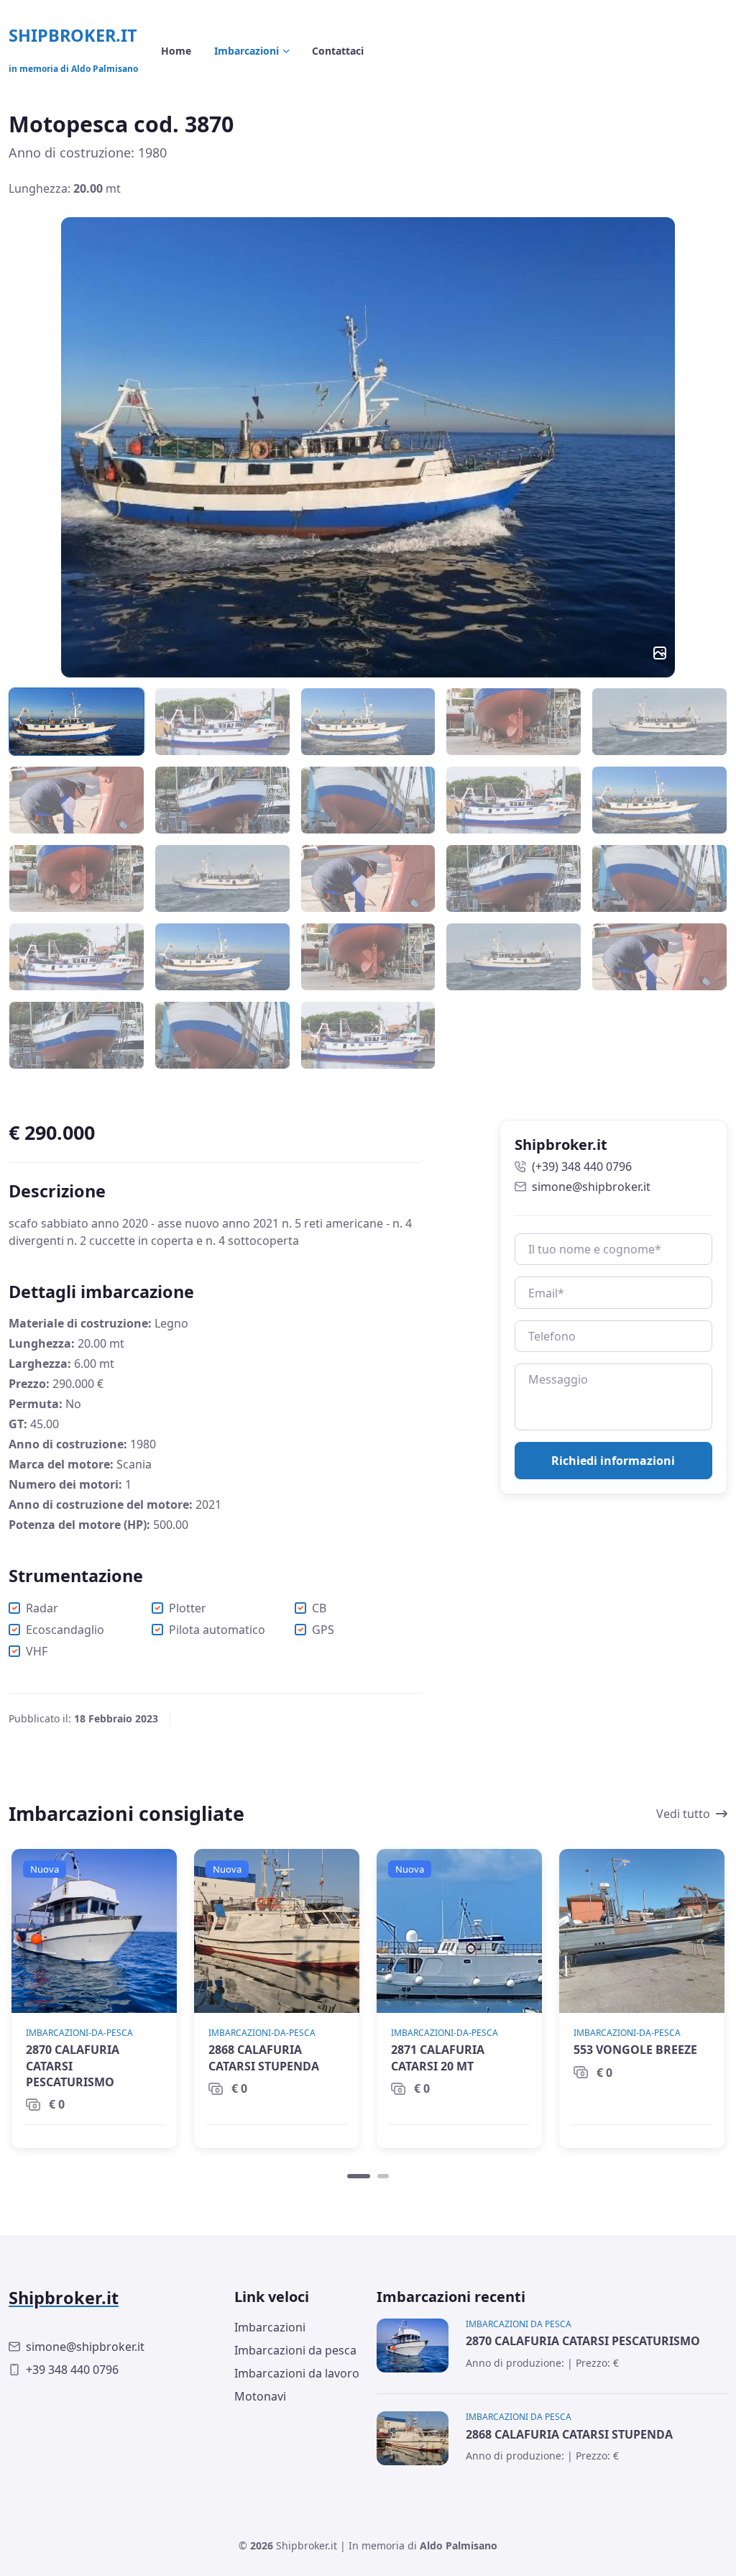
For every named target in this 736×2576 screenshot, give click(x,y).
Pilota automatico (217, 1630)
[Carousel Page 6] (77, 800)
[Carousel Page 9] (514, 800)
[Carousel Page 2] (222, 722)
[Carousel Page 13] (368, 878)
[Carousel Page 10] (659, 800)
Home (176, 51)
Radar (42, 1608)
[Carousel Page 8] (368, 800)
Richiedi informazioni (613, 1461)
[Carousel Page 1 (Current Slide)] (359, 2176)
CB (319, 1608)
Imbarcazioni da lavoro (297, 2373)
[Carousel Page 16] (77, 957)
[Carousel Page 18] (368, 957)
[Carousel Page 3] (368, 722)
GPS (323, 1630)
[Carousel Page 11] (77, 878)
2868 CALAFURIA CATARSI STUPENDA (264, 2057)
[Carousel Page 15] (659, 878)
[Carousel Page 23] (368, 1035)
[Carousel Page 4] (514, 722)
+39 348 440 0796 (72, 2370)
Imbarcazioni (270, 2327)
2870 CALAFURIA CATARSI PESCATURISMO (73, 2066)
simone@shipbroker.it (591, 1187)
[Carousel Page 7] (222, 800)
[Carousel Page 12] (222, 878)
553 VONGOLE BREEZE (635, 2050)
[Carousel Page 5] (659, 722)
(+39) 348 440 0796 (582, 1166)
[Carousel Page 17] (222, 957)
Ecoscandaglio (65, 1630)
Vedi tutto (683, 1814)
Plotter (188, 1608)
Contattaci (338, 51)
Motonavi (260, 2396)
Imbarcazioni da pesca (295, 2350)
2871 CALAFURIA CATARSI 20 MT (438, 2057)
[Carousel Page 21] (77, 1035)
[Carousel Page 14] (514, 878)
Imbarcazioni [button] (247, 51)
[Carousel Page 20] (659, 957)
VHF (37, 1651)
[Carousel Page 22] (222, 1035)
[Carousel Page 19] (514, 957)
